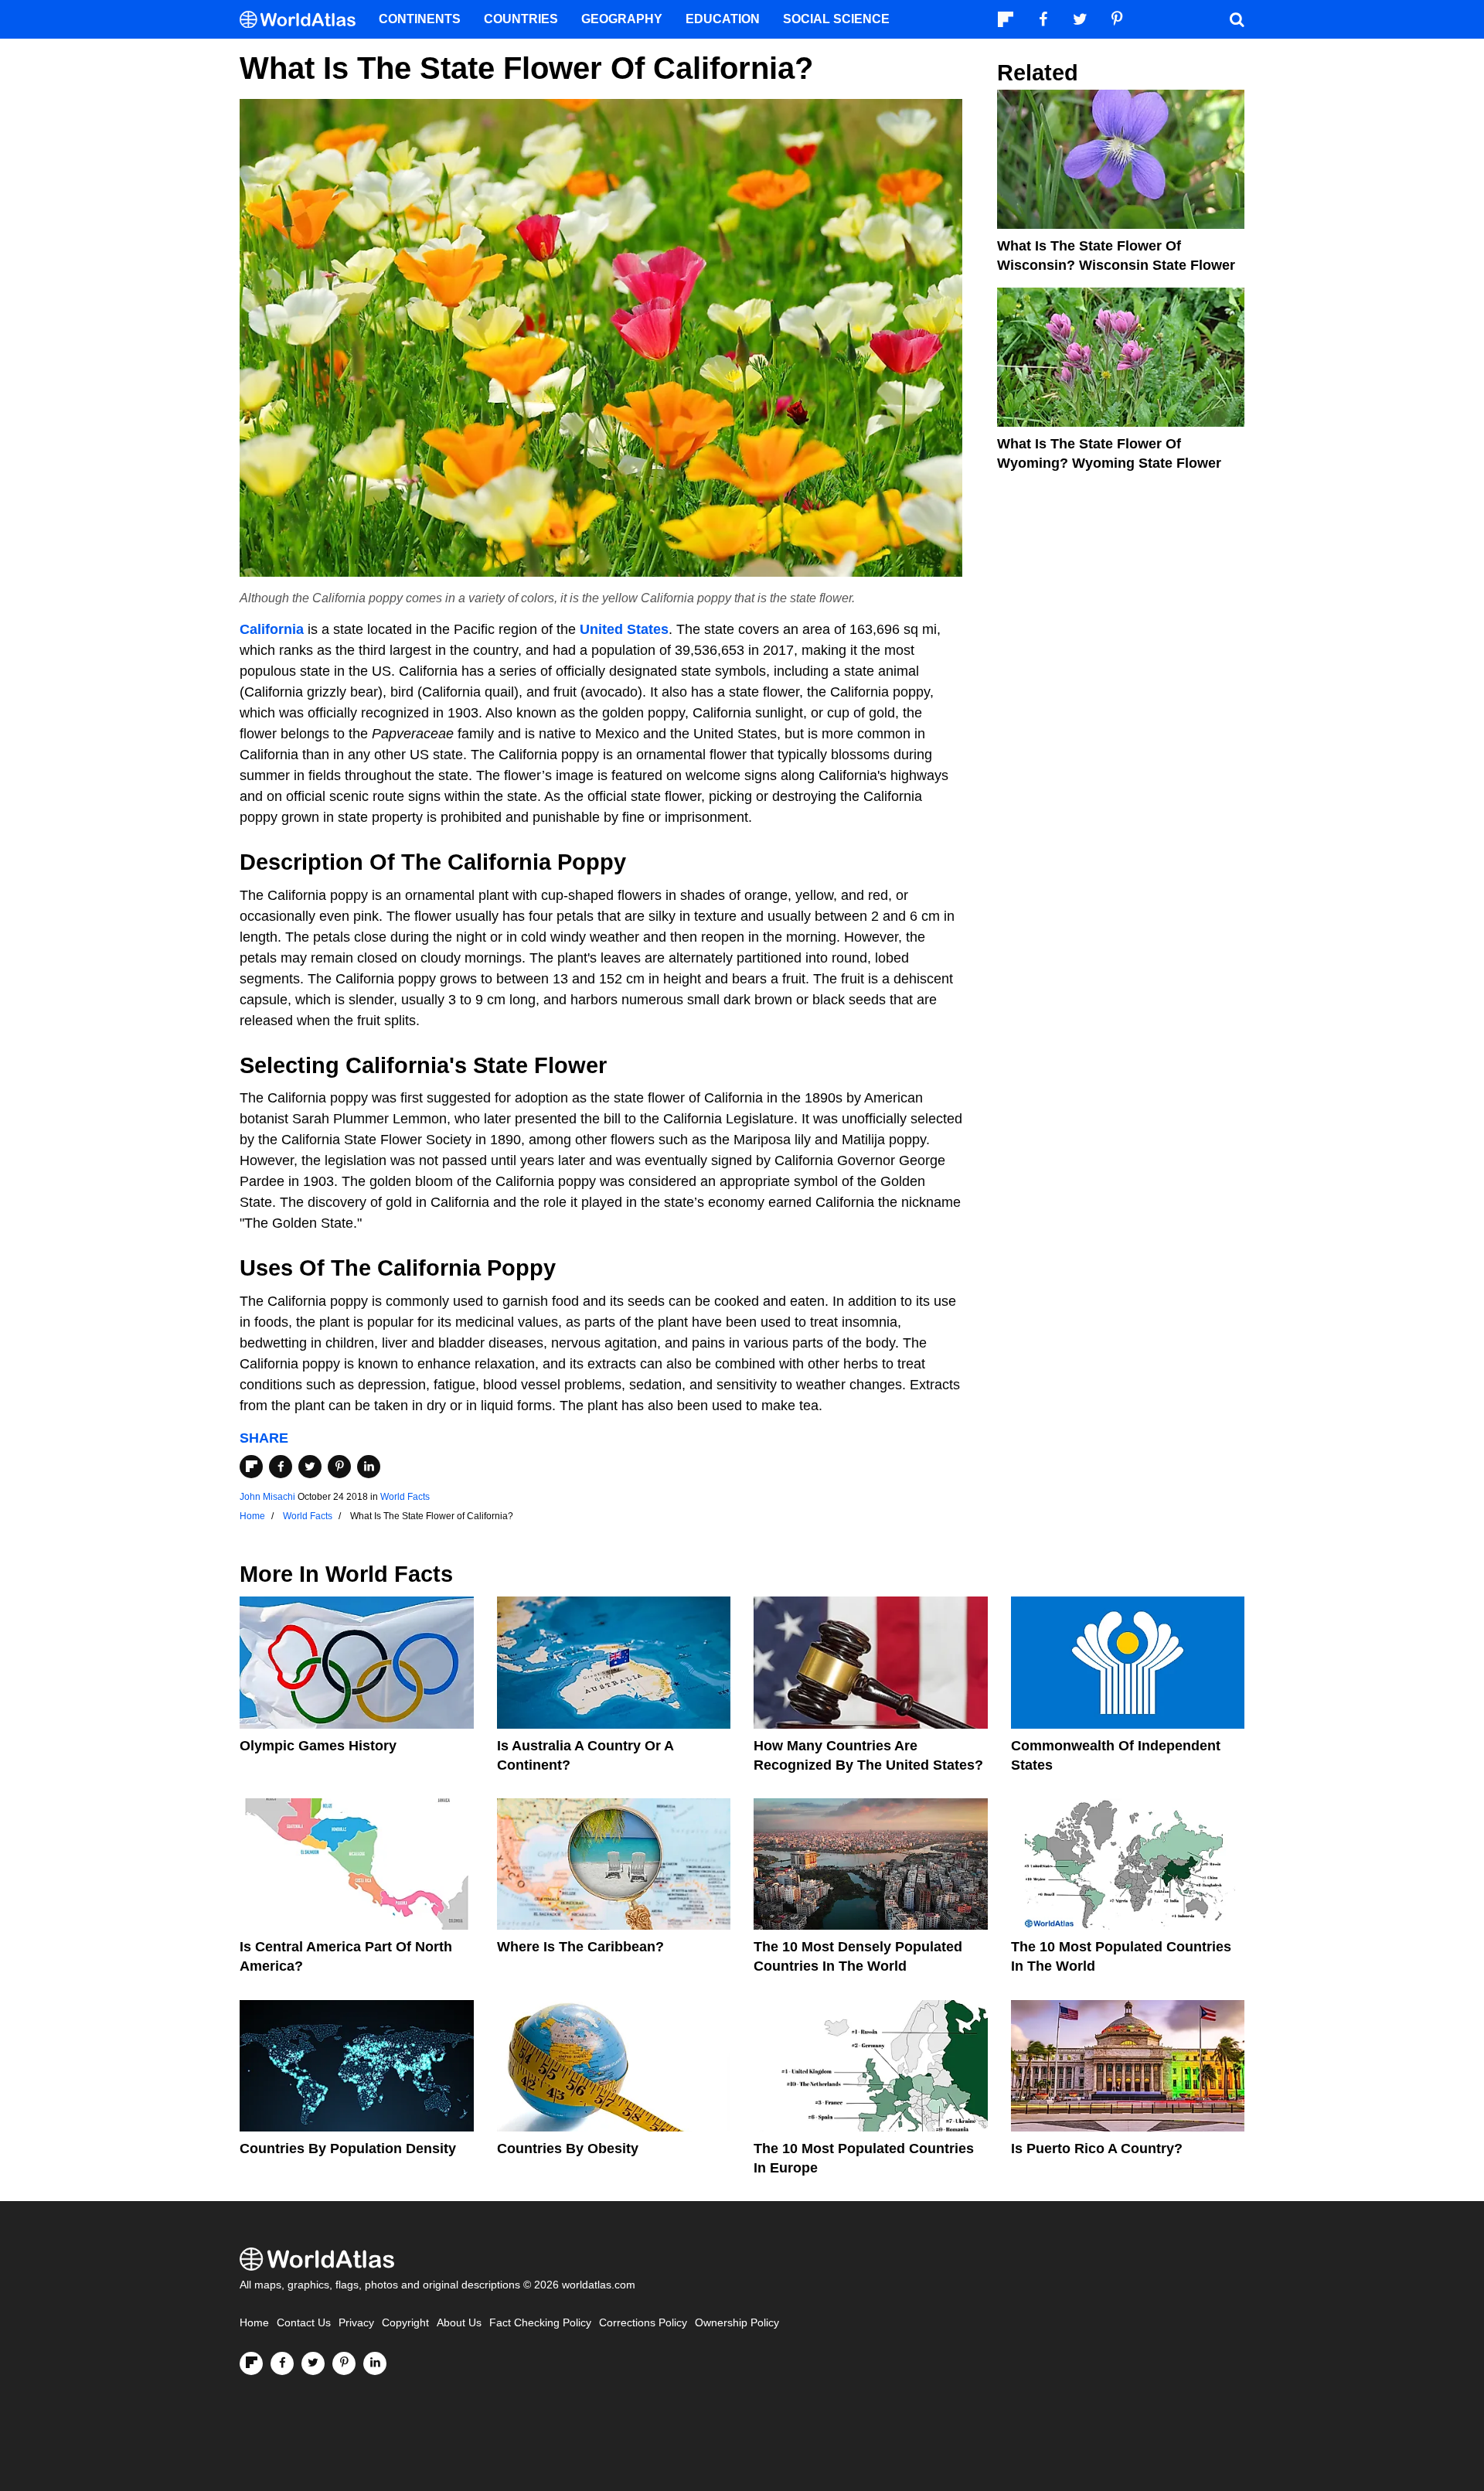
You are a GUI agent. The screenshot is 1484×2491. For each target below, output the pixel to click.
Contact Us (304, 2323)
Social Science (836, 19)
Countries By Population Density (348, 2149)
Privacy (356, 2323)
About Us (459, 2323)
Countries (521, 19)
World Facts (405, 1497)
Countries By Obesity (568, 2149)
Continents (420, 19)
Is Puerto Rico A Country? (1097, 2149)
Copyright (405, 2323)
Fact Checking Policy (540, 2323)
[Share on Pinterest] (339, 1467)
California (272, 629)
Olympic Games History (318, 1746)
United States (624, 629)
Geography (622, 19)
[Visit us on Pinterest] (344, 2363)
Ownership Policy (737, 2323)
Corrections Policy (643, 2323)
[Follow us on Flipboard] (251, 2363)
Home (254, 2323)
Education (723, 19)
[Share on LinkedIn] (369, 1467)
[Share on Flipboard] (251, 1467)
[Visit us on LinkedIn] (375, 2363)
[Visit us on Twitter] (313, 2363)
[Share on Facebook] (281, 1467)
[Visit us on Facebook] (282, 2363)
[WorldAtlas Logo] (303, 20)
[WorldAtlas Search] (1237, 19)
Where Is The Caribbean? (580, 1947)
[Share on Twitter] (310, 1467)
